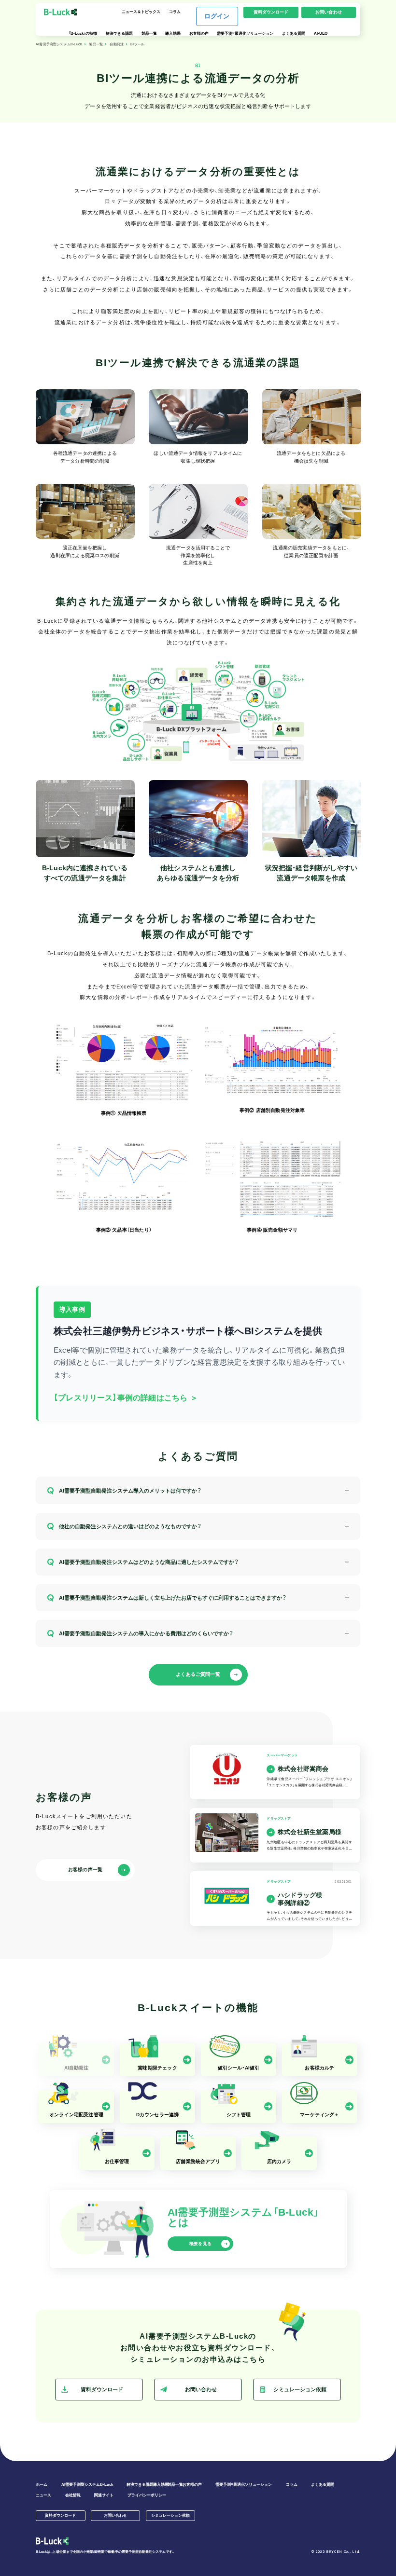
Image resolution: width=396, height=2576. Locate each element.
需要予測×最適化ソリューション (245, 34)
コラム (175, 12)
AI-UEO (321, 34)
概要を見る (200, 2244)
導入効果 (173, 34)
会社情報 (73, 2495)
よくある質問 (294, 34)
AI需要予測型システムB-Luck (59, 44)
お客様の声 (199, 34)
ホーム (42, 2485)
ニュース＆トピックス (141, 12)
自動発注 (117, 44)
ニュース (43, 2495)
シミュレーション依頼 (300, 2389)
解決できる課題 (119, 34)
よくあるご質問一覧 (198, 1674)
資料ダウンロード (271, 12)
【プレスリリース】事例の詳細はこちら (126, 1398)
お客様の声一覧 (85, 1870)
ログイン (217, 16)
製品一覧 (149, 34)
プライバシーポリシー (147, 2495)
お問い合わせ (329, 12)
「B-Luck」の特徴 (83, 34)
